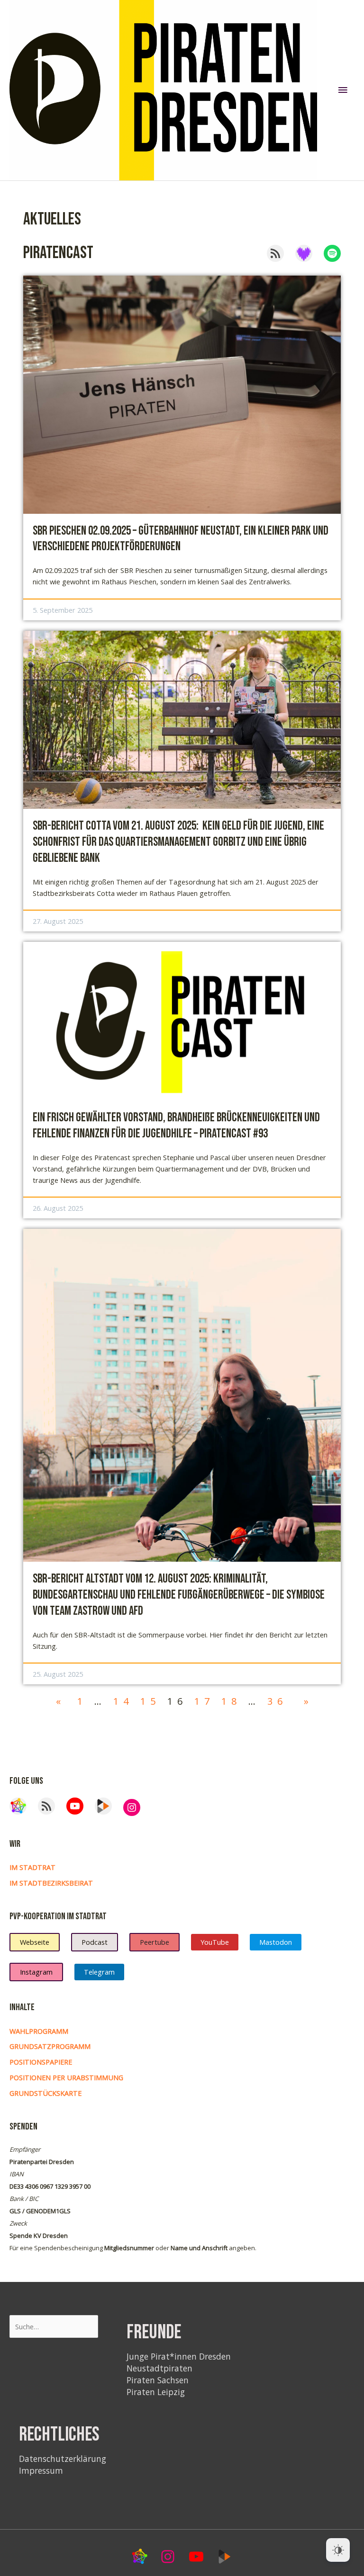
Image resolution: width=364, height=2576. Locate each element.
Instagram (36, 1972)
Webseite (35, 1942)
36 (277, 1701)
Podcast (95, 1942)
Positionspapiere (41, 2062)
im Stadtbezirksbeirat (51, 1883)
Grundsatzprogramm (50, 2046)
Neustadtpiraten (159, 2368)
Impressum (41, 2470)
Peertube (155, 1942)
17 (204, 1701)
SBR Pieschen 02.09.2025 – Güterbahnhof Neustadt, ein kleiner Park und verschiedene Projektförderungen (181, 539)
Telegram (99, 1972)
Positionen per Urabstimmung (66, 2077)
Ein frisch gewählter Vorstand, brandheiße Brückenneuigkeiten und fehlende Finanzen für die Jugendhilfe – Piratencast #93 (176, 1126)
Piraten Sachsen (158, 2380)
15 (150, 1701)
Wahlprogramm (39, 2031)
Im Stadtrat (32, 1867)
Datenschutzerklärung (63, 2459)
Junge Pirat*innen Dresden (179, 2356)
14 (123, 1701)
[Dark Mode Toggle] (338, 2550)
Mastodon (276, 1942)
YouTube (215, 1942)
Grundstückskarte (45, 2093)
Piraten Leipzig (156, 2392)
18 (231, 1701)
